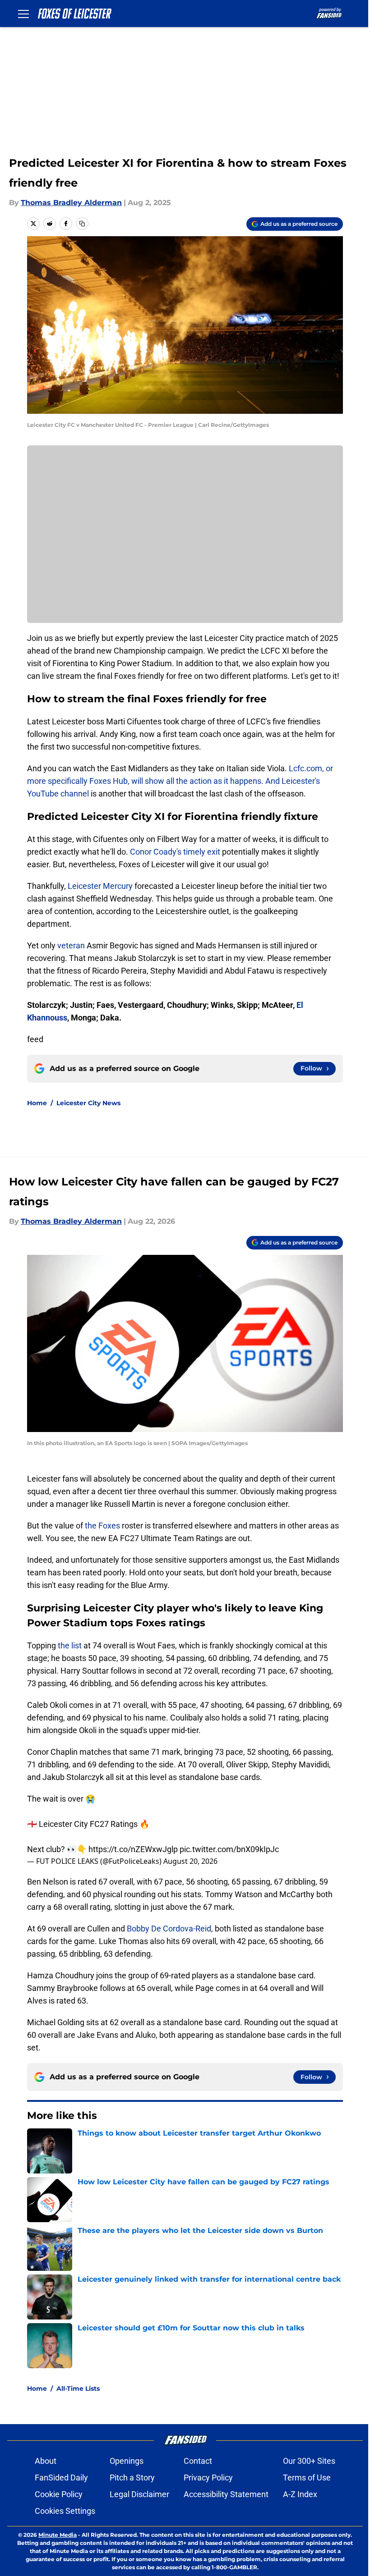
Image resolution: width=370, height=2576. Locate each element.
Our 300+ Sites (309, 2461)
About (46, 2461)
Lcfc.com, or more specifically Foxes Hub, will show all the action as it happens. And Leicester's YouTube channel (180, 781)
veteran (71, 945)
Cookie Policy (59, 2494)
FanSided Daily (61, 2478)
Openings (127, 2461)
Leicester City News (88, 1103)
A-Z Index (300, 2494)
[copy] (82, 224)
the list (71, 1645)
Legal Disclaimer (139, 2494)
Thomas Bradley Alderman (71, 203)
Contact (198, 2461)
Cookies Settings (65, 2511)
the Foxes (102, 1526)
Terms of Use (307, 2478)
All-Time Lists (78, 2388)
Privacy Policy (208, 2478)
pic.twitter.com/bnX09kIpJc (229, 1849)
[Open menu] (23, 14)
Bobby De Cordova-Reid (169, 1929)
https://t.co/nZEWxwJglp (133, 1849)
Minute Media (58, 2535)
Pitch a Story (132, 2478)
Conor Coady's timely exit (176, 852)
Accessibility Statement (226, 2494)
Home (37, 1103)
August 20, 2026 (190, 1861)
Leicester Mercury (101, 886)
